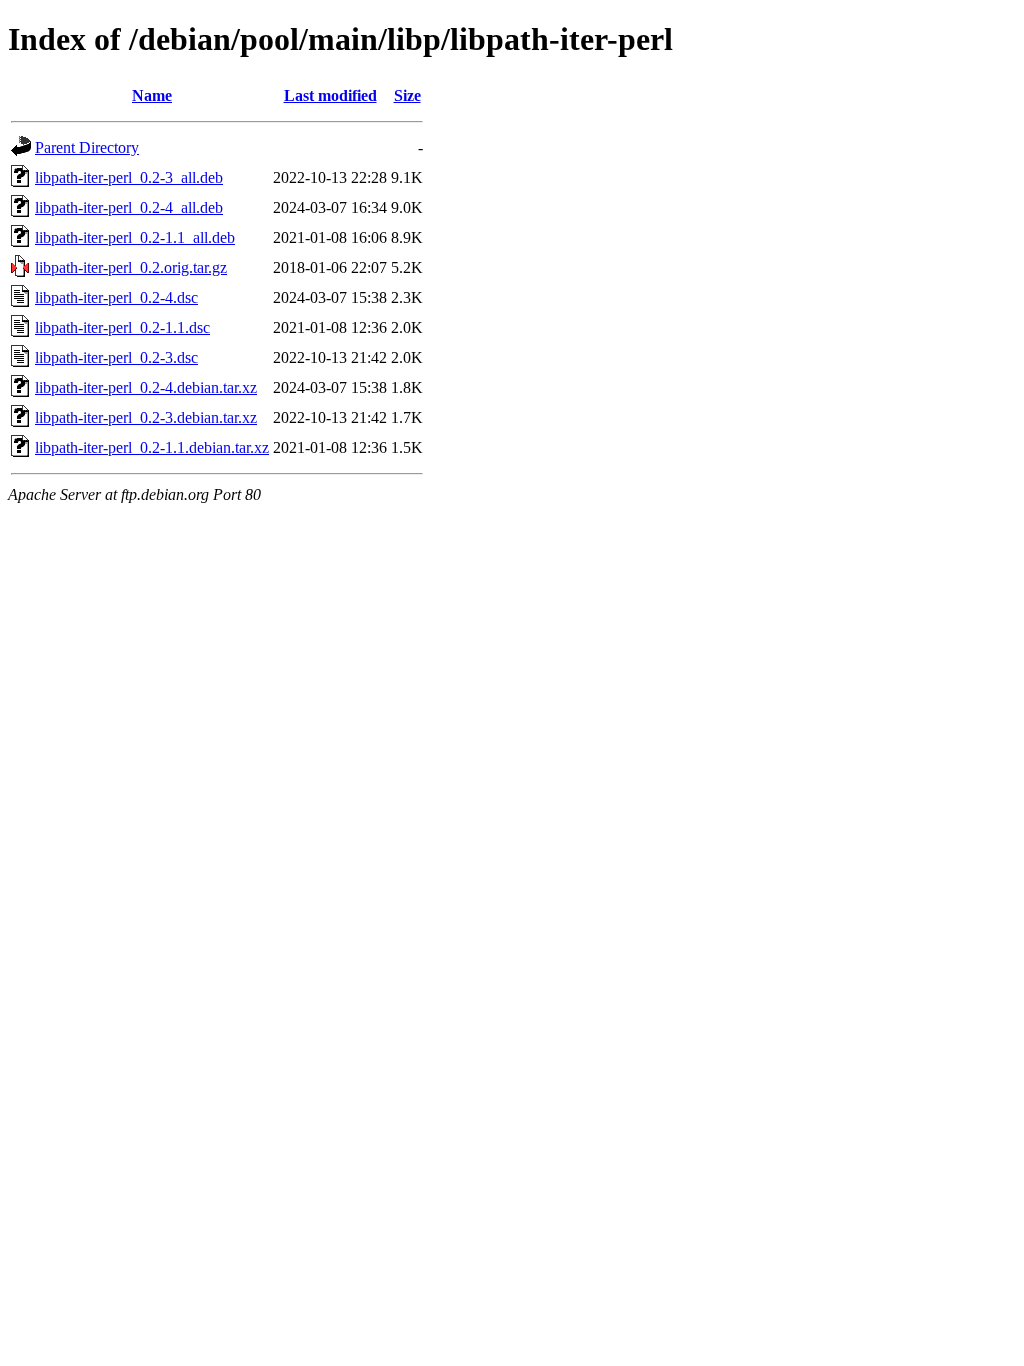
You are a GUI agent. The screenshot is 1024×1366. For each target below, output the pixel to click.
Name (152, 95)
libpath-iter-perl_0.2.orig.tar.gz (131, 267)
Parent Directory (87, 147)
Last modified (330, 95)
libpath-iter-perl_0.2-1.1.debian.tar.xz (152, 447)
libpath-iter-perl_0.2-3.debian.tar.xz (146, 417)
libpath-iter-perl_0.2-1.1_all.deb (135, 237)
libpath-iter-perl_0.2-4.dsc (116, 297)
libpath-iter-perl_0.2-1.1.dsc (122, 327)
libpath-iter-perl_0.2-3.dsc (116, 357)
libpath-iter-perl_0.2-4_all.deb (129, 207)
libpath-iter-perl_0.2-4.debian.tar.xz (146, 387)
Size (407, 95)
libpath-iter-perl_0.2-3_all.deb (129, 177)
